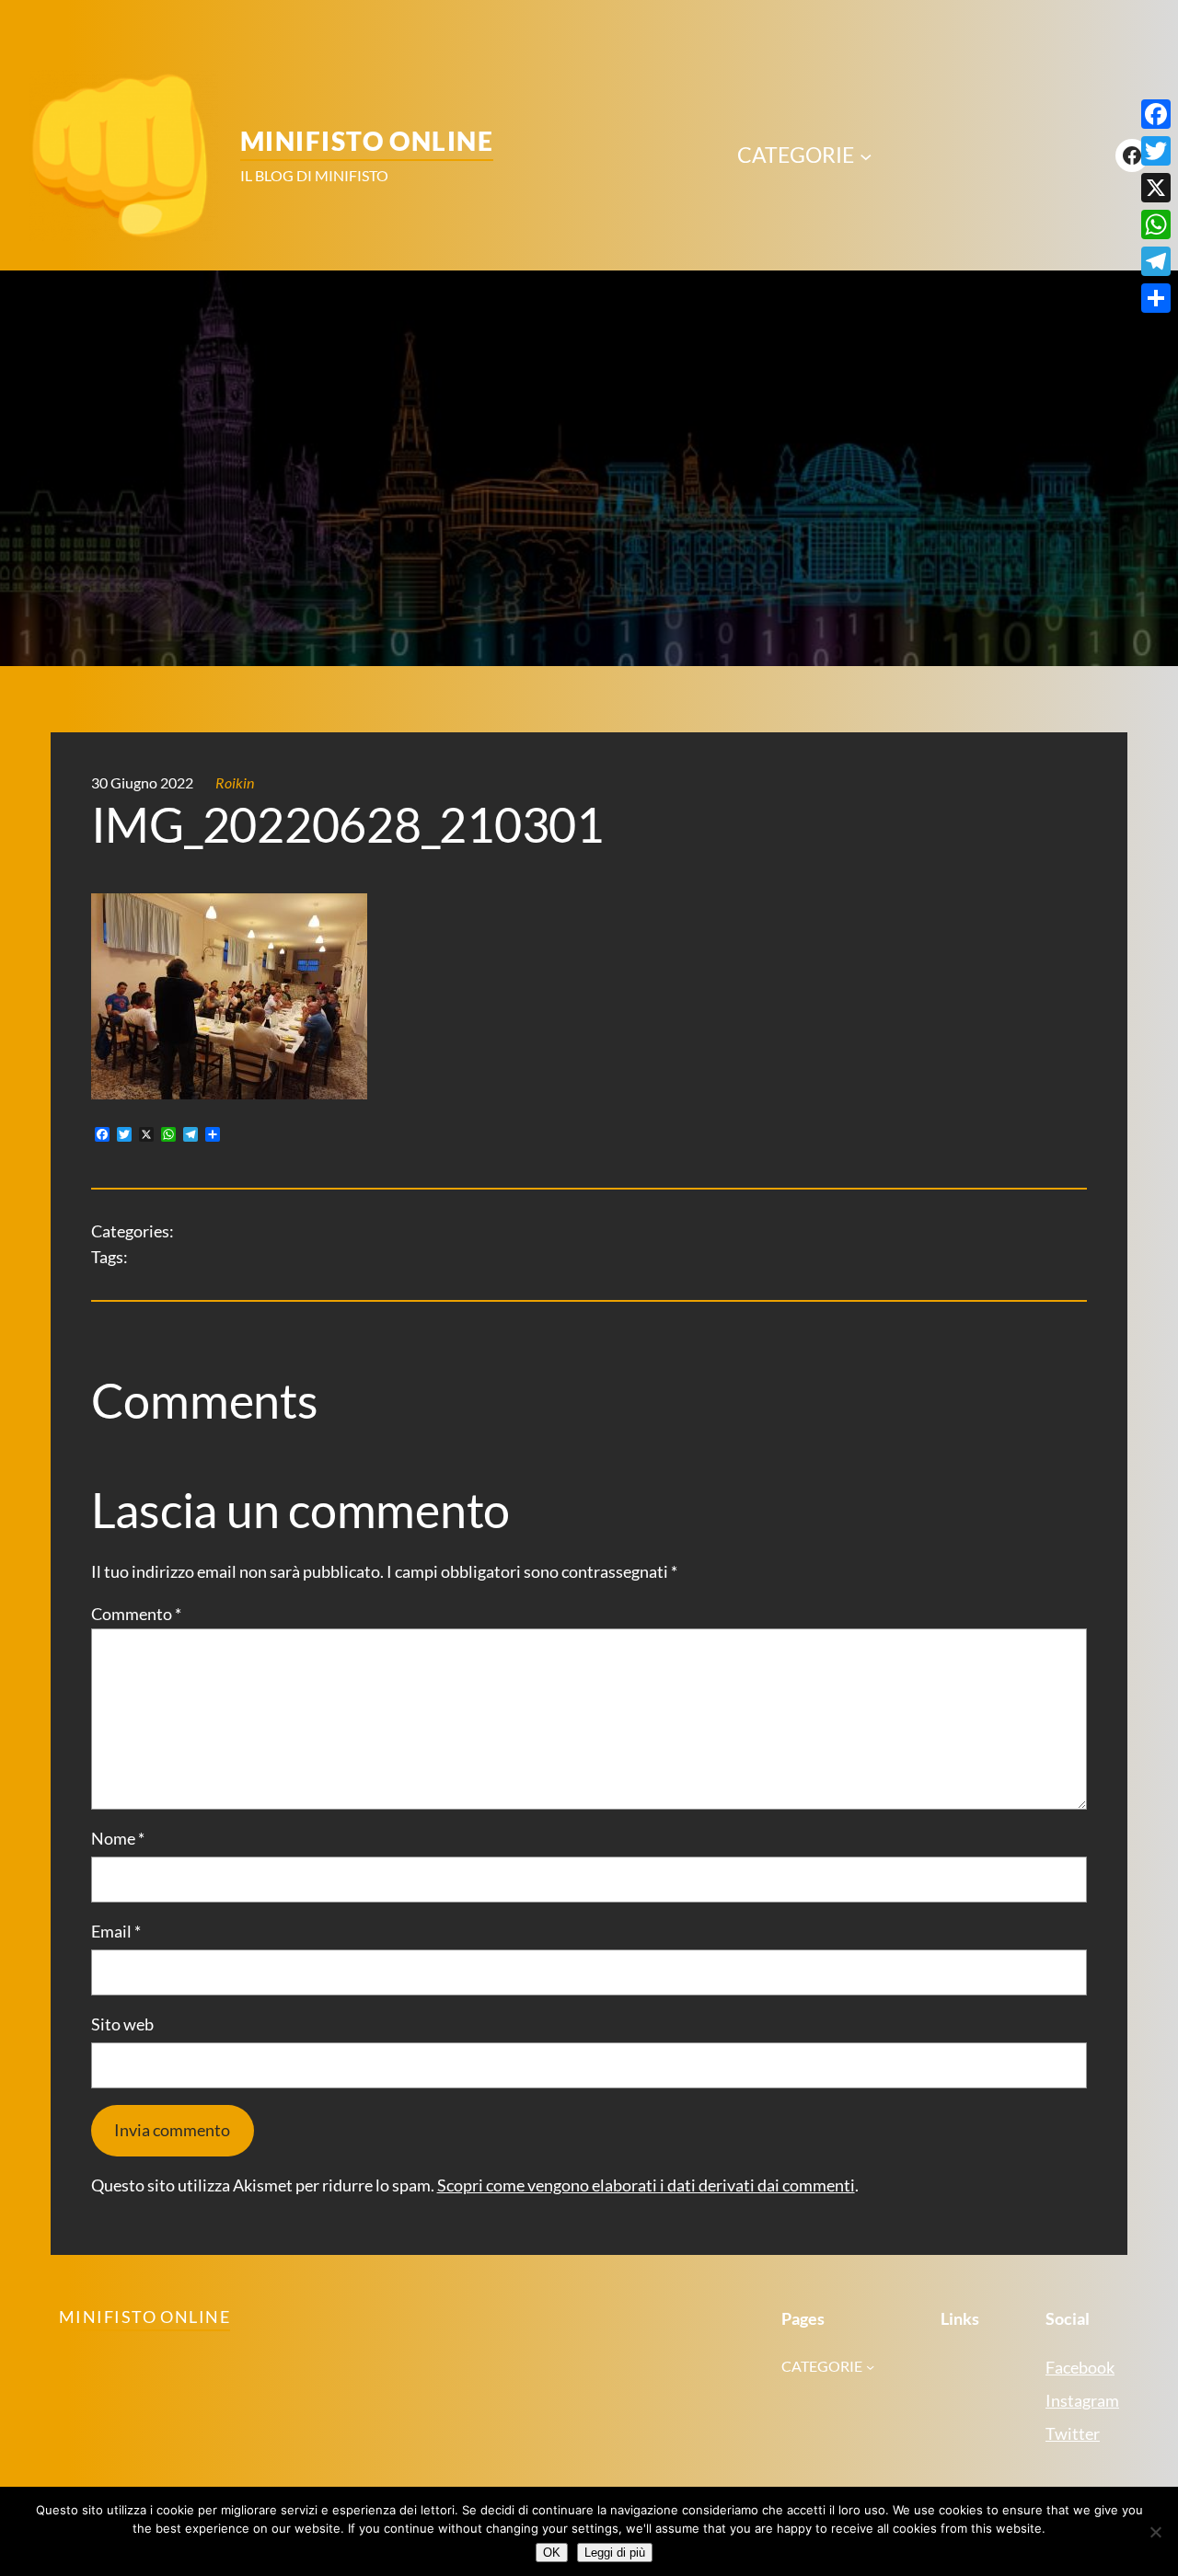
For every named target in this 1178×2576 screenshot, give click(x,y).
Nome (118, 1839)
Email (116, 1932)
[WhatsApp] (1156, 224)
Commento (136, 1614)
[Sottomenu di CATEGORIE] (866, 155)
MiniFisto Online (367, 141)
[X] (1156, 188)
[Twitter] (1156, 151)
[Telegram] (1156, 261)
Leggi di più (615, 2553)
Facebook (1080, 2368)
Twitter (1073, 2434)
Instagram (1082, 2401)
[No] (1155, 2532)
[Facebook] (1156, 114)
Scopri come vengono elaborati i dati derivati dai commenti (646, 2185)
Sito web (122, 2024)
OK (552, 2553)
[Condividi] (1156, 298)
